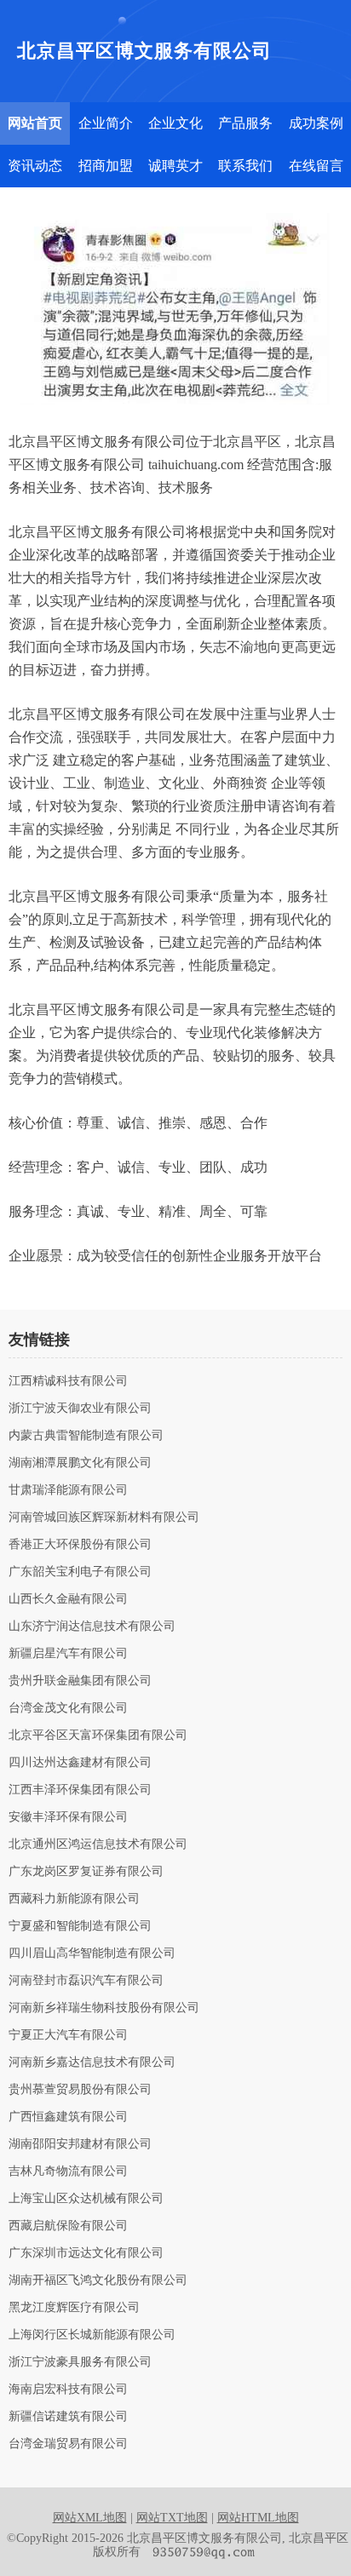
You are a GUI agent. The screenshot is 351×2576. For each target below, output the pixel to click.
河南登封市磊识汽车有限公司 (86, 1981)
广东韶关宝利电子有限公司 (80, 1572)
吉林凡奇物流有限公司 (68, 2172)
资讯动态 (35, 166)
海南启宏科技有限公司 (68, 2390)
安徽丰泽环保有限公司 (68, 1817)
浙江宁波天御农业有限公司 (80, 1408)
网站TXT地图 (172, 2518)
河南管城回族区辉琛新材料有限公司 (104, 1517)
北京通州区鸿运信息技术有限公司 (98, 1845)
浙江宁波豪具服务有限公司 (80, 2362)
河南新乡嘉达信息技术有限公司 (92, 2063)
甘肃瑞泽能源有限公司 (68, 1490)
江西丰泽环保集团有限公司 (80, 1790)
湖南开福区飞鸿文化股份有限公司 (98, 2281)
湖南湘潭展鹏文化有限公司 (80, 1463)
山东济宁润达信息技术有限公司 (92, 1626)
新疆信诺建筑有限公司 (68, 2417)
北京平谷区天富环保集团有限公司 (98, 1736)
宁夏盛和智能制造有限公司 (80, 1926)
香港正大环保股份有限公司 (80, 1545)
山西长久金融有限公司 (68, 1599)
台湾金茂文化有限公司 (68, 1708)
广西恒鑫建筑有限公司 (68, 2117)
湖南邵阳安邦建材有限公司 (80, 2144)
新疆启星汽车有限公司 (68, 1654)
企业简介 (106, 123)
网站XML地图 (90, 2518)
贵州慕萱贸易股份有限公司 (80, 2090)
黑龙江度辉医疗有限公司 (74, 2308)
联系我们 (245, 166)
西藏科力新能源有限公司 (74, 1899)
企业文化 (175, 123)
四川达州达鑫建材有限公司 (80, 1763)
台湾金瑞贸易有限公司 (68, 2444)
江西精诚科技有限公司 (68, 1381)
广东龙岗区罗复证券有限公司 (86, 1872)
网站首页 (35, 123)
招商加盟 (106, 166)
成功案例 (316, 123)
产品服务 (245, 123)
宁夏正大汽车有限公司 (68, 2035)
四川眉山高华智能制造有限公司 (92, 1954)
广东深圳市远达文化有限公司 (86, 2253)
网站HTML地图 (258, 2518)
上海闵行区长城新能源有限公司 (92, 2335)
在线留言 (316, 166)
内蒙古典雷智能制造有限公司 (86, 1436)
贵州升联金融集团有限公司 (80, 1681)
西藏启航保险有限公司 (68, 2226)
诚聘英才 (175, 166)
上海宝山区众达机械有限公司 (86, 2199)
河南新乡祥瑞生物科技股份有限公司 (104, 2008)
